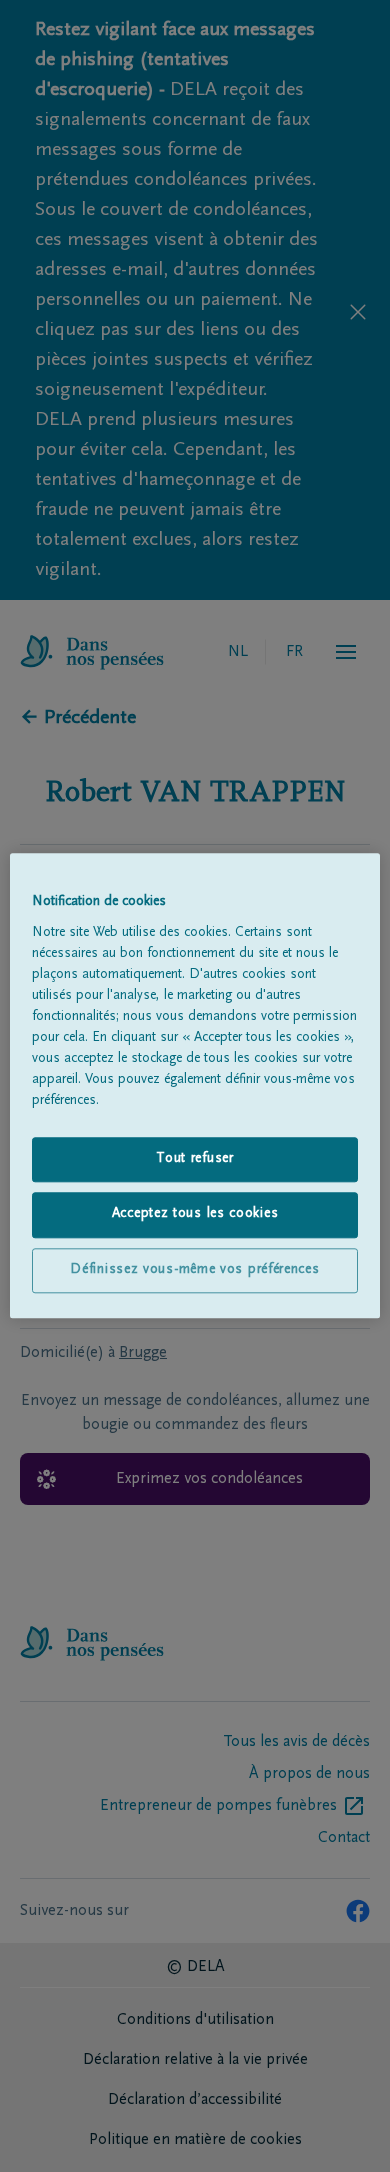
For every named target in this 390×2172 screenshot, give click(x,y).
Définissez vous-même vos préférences (194, 1270)
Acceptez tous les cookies (195, 1215)
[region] (195, 1085)
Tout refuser (194, 1159)
